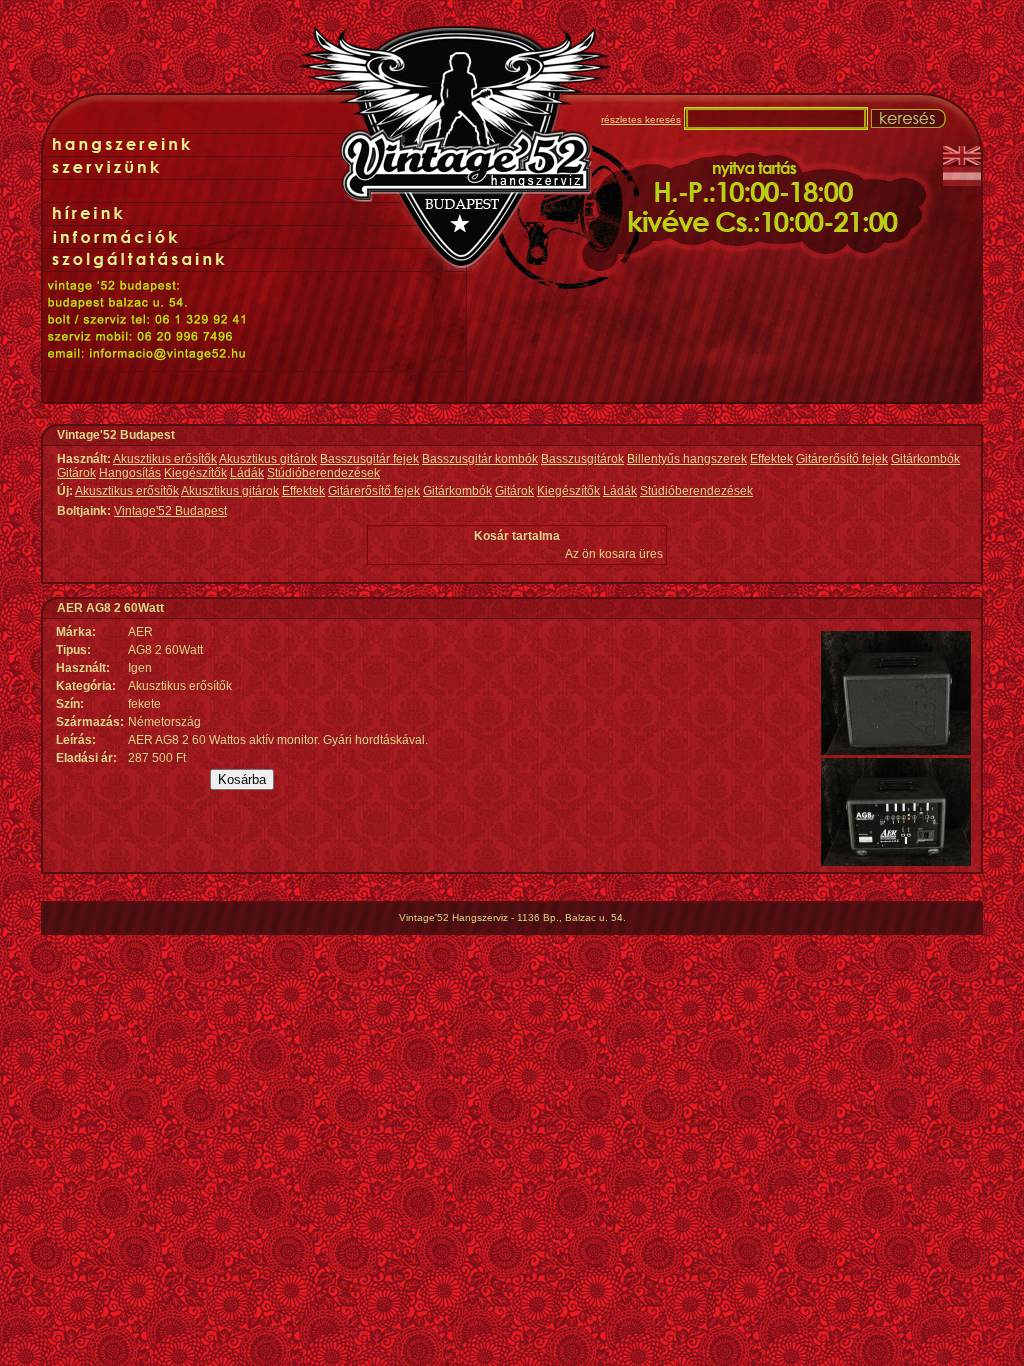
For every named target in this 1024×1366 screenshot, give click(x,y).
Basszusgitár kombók (480, 459)
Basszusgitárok (582, 459)
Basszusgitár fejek (369, 459)
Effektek (771, 459)
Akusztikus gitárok (268, 459)
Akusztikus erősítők (165, 459)
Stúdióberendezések (323, 473)
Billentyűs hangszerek (687, 459)
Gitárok (76, 473)
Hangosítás (130, 473)
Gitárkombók (925, 459)
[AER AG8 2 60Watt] (896, 751)
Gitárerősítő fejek (842, 459)
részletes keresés (641, 119)
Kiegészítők (195, 473)
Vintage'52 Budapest (170, 511)
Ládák (247, 473)
